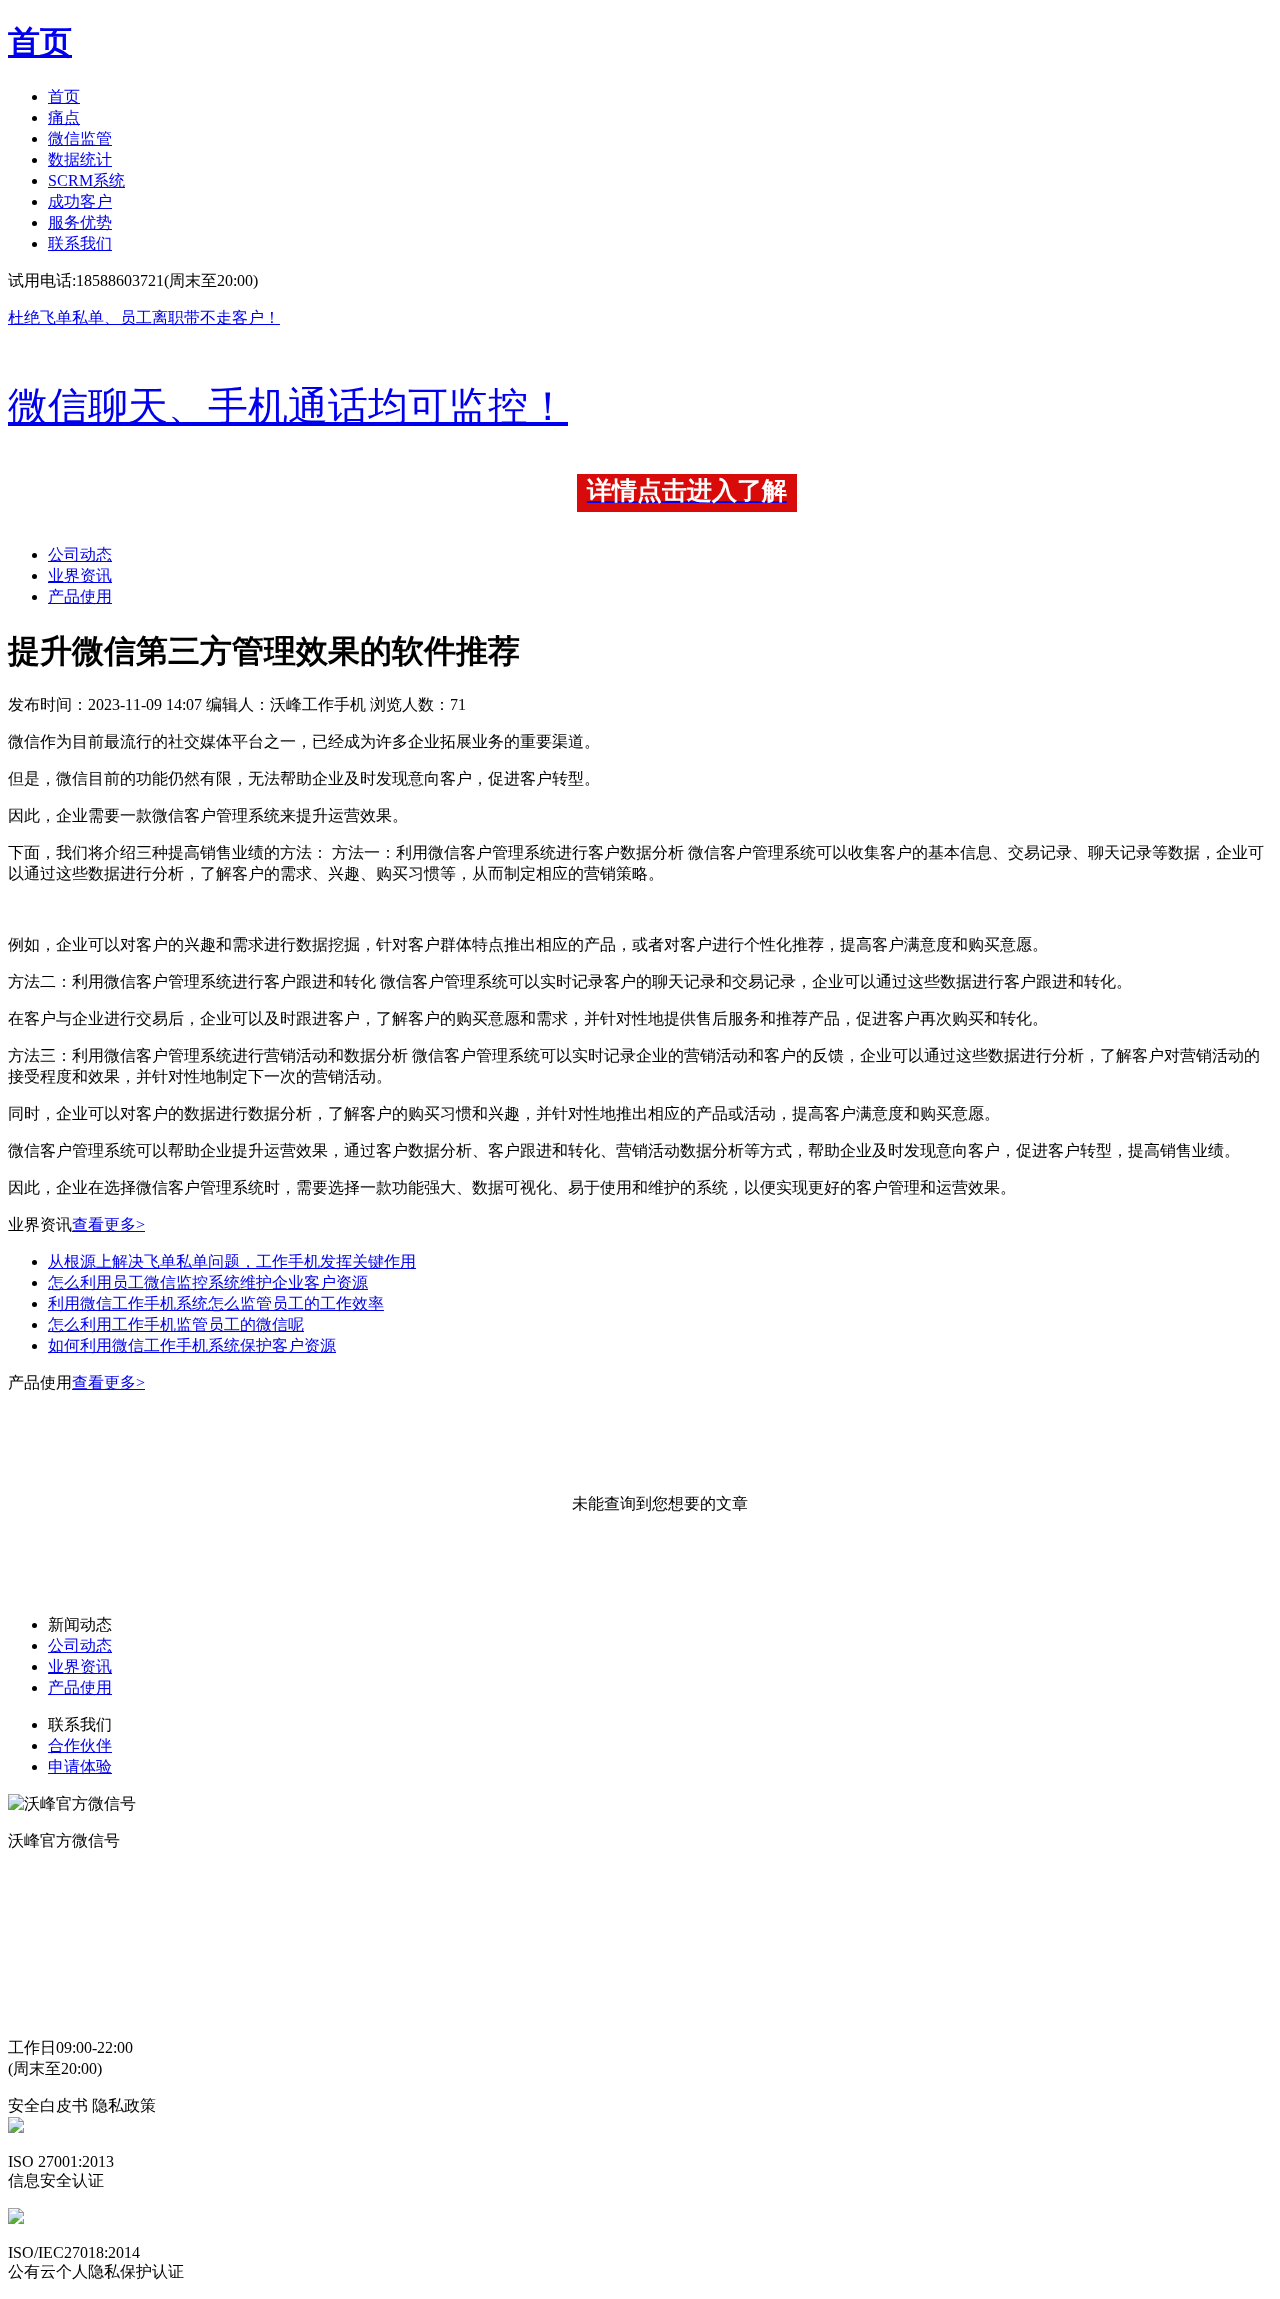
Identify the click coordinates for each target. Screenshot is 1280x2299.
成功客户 (80, 201)
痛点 (64, 117)
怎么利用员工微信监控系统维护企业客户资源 (208, 1282)
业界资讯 (80, 575)
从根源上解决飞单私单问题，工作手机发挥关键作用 (232, 1261)
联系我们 (80, 243)
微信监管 (80, 138)
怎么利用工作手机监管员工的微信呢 (176, 1324)
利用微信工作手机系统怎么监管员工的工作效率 (216, 1303)
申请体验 (80, 1766)
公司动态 (80, 554)
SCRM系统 (86, 180)
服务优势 (80, 222)
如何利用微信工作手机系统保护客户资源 (192, 1345)
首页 (64, 96)
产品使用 (80, 596)
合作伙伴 (80, 1745)
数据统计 (80, 159)
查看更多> (108, 1224)
